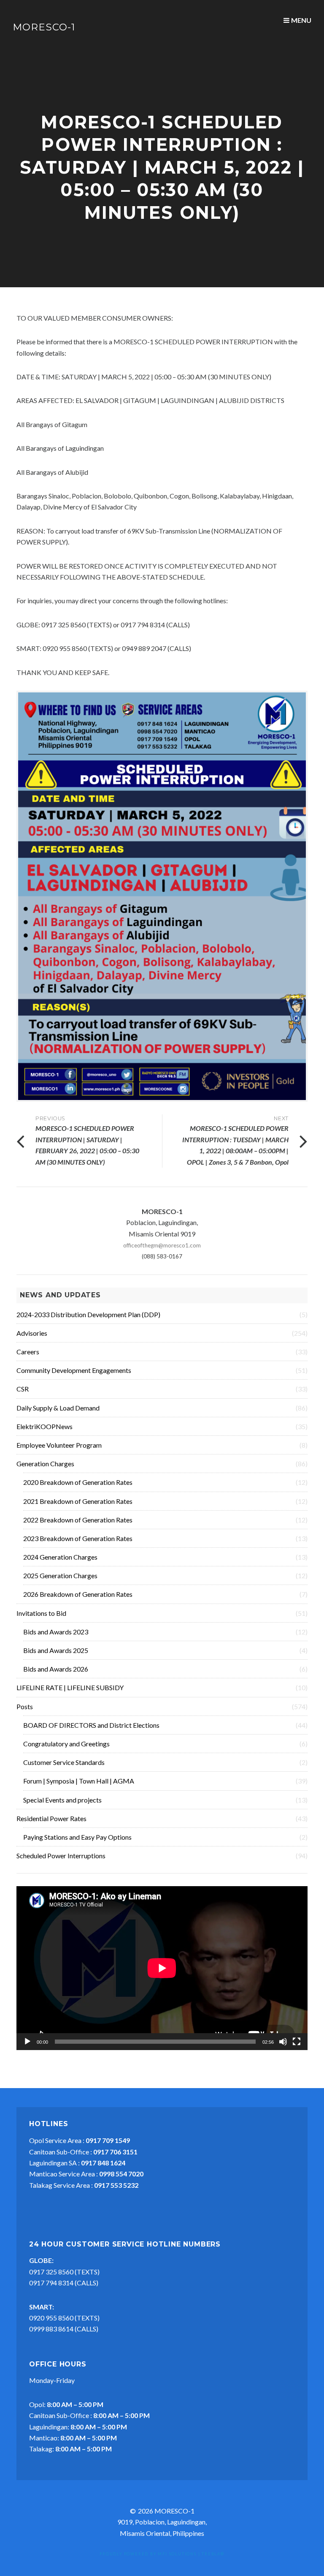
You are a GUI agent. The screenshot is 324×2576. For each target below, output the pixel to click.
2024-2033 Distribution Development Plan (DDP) (88, 1314)
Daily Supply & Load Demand (58, 1408)
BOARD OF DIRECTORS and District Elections (91, 1725)
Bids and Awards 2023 (56, 1632)
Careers (28, 1352)
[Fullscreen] (297, 2042)
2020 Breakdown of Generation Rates (78, 1482)
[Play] (27, 2042)
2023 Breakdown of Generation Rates (78, 1538)
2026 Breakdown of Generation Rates (78, 1594)
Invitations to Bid (41, 1613)
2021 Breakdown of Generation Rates (78, 1501)
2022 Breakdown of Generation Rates (78, 1520)
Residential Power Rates (51, 1818)
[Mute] (283, 2042)
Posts (25, 1706)
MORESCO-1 (44, 27)
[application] (162, 1968)
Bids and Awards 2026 (56, 1669)
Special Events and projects (62, 1800)
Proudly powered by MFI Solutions (148, 2554)
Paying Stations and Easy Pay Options (77, 1837)
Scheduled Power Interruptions (61, 1856)
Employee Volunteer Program (59, 1445)
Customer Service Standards (64, 1762)
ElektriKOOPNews (45, 1426)
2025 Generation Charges (60, 1575)
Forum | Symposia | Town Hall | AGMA (79, 1781)
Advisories (32, 1333)
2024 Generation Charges (60, 1557)
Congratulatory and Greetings (66, 1744)
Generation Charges (45, 1464)
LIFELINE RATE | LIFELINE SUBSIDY (70, 1687)
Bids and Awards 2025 (56, 1650)
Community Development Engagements (74, 1370)
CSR (23, 1389)
